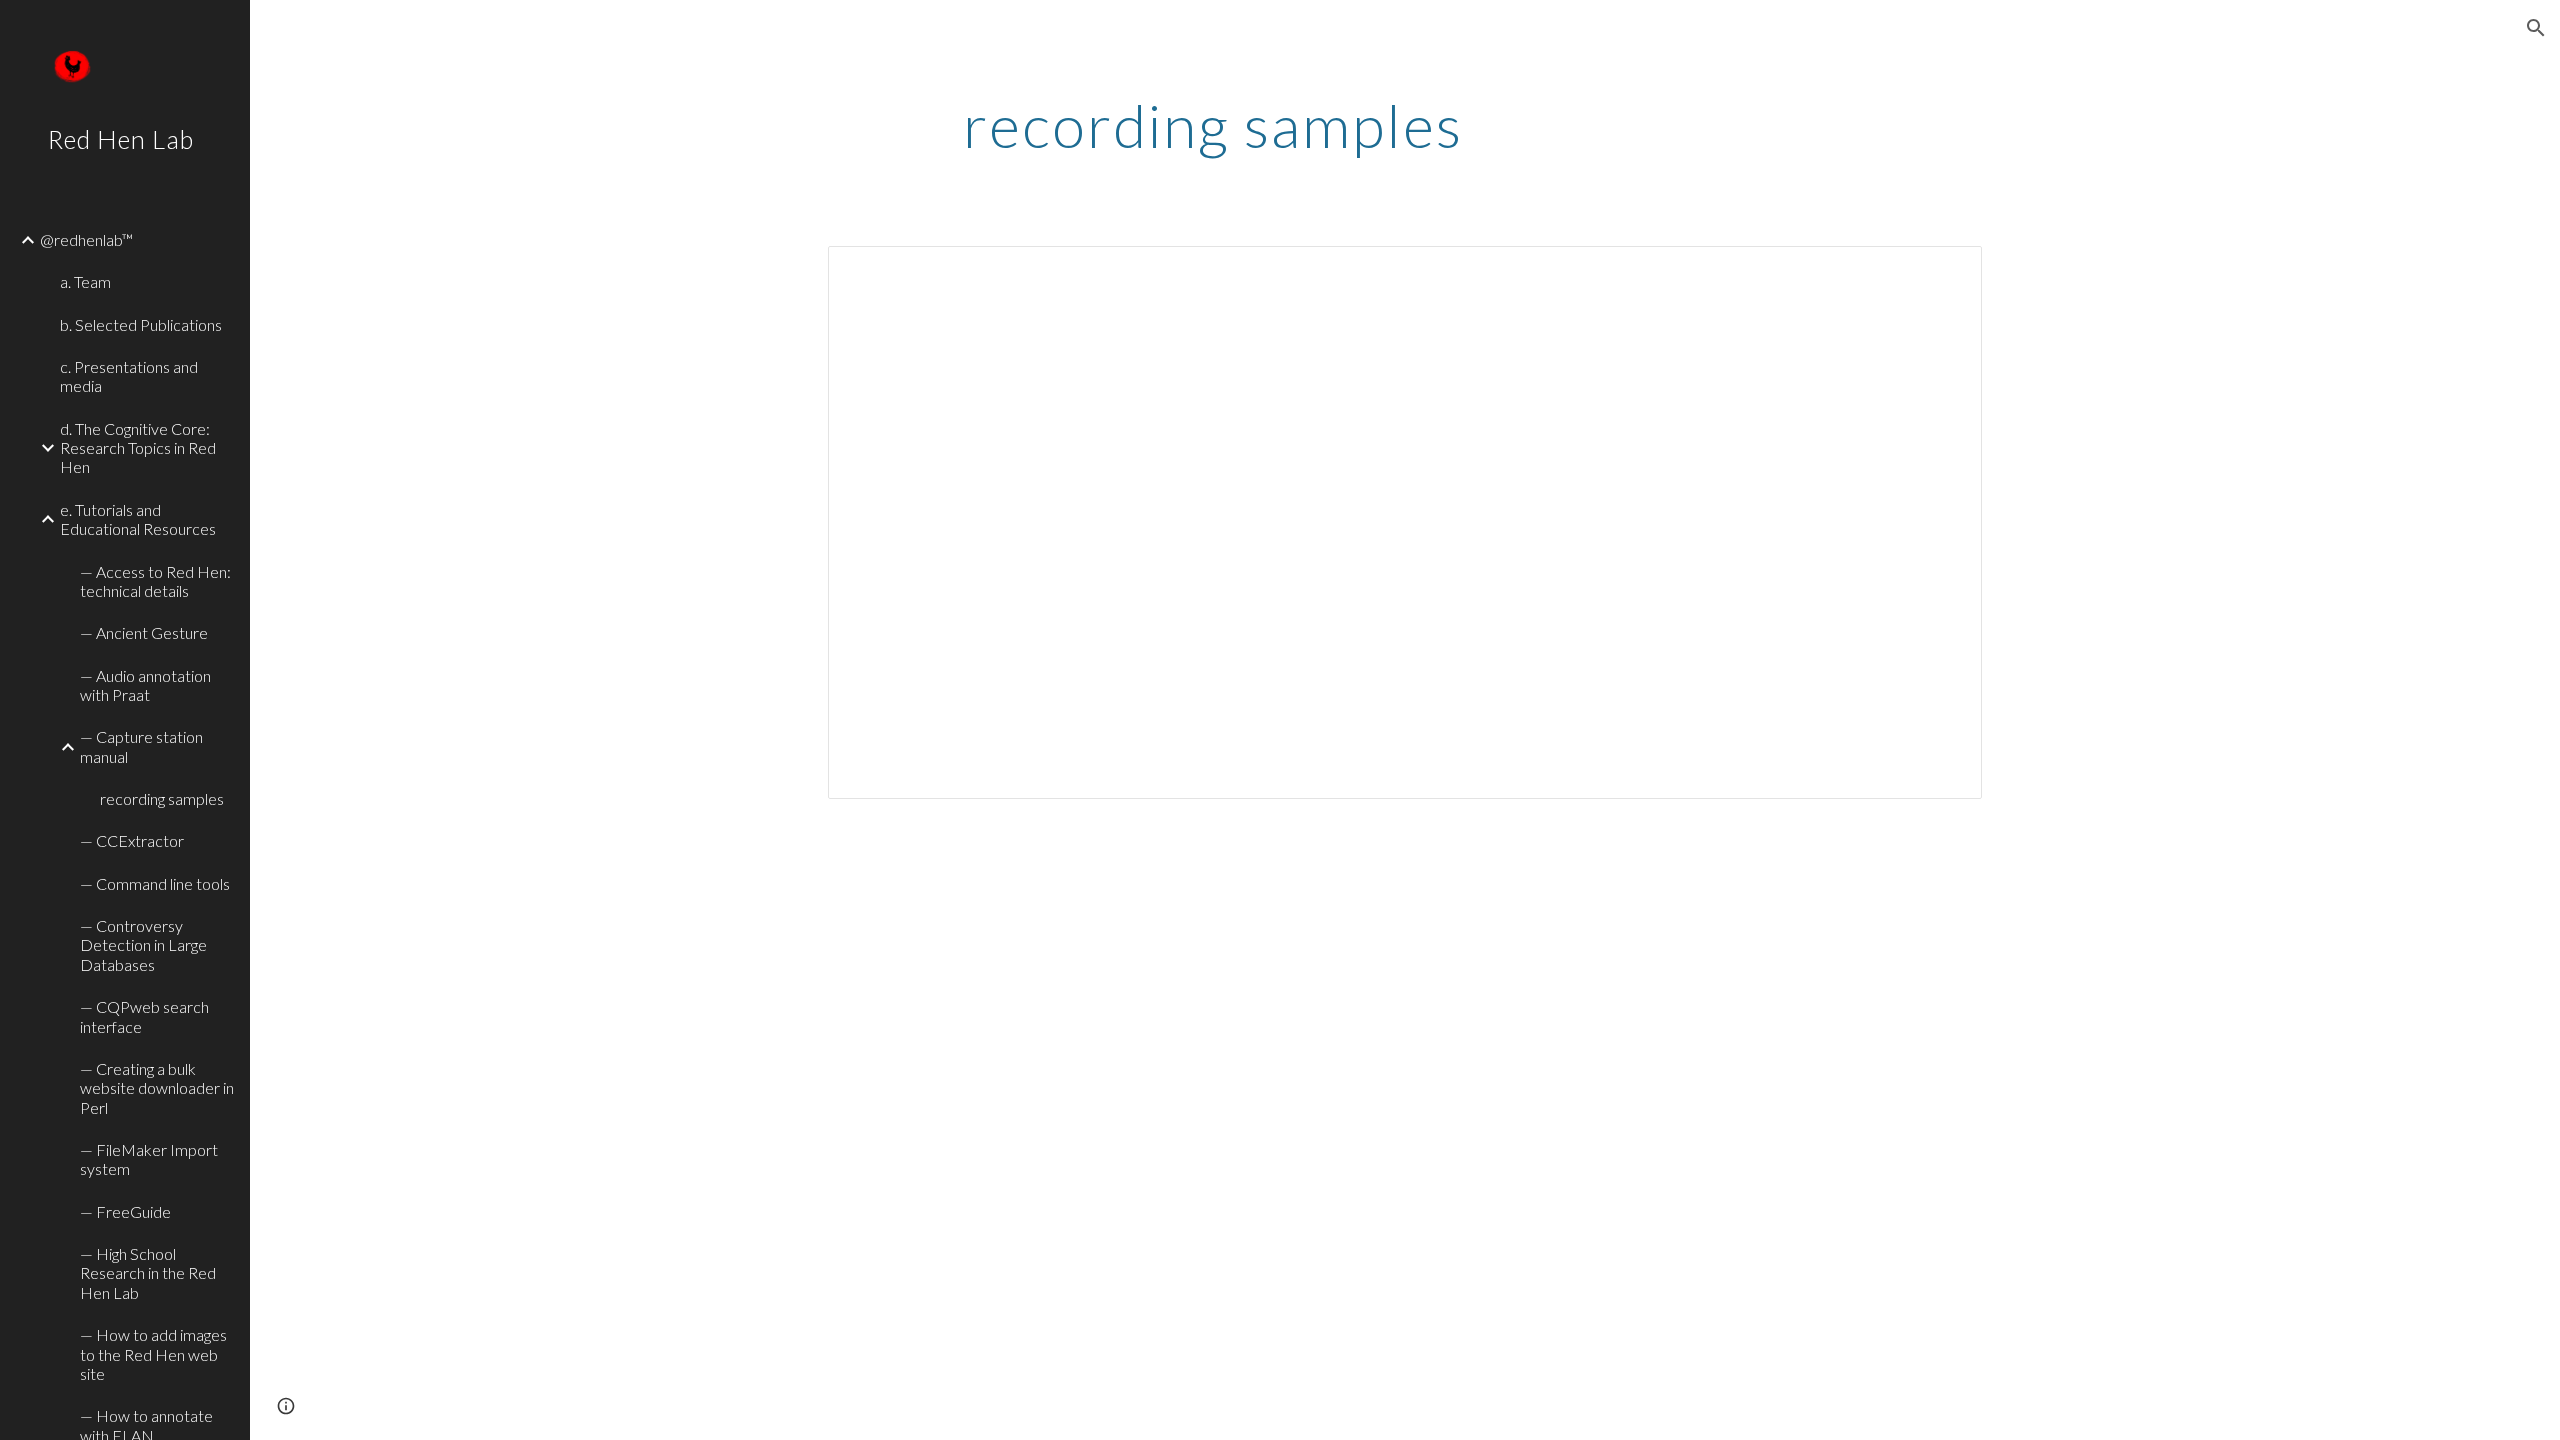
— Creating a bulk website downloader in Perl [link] (157, 1088)
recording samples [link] (162, 798)
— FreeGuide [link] (125, 1211)
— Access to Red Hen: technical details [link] (155, 581)
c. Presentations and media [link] (129, 376)
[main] (1213, 125)
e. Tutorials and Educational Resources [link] (138, 519)
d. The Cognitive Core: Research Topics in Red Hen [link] (138, 448)
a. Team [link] (85, 281)
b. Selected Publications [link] (141, 324)
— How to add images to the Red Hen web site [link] (153, 1354)
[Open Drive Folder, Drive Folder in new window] (1944, 272)
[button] (2536, 28)
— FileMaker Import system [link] (149, 1159)
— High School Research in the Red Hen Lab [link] (148, 1273)
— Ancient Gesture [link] (144, 632)
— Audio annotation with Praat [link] (145, 685)
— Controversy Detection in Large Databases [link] (143, 945)
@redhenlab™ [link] (86, 239)
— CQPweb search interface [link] (144, 1016)
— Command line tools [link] (155, 883)
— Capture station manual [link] (141, 746)
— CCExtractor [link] (132, 840)
